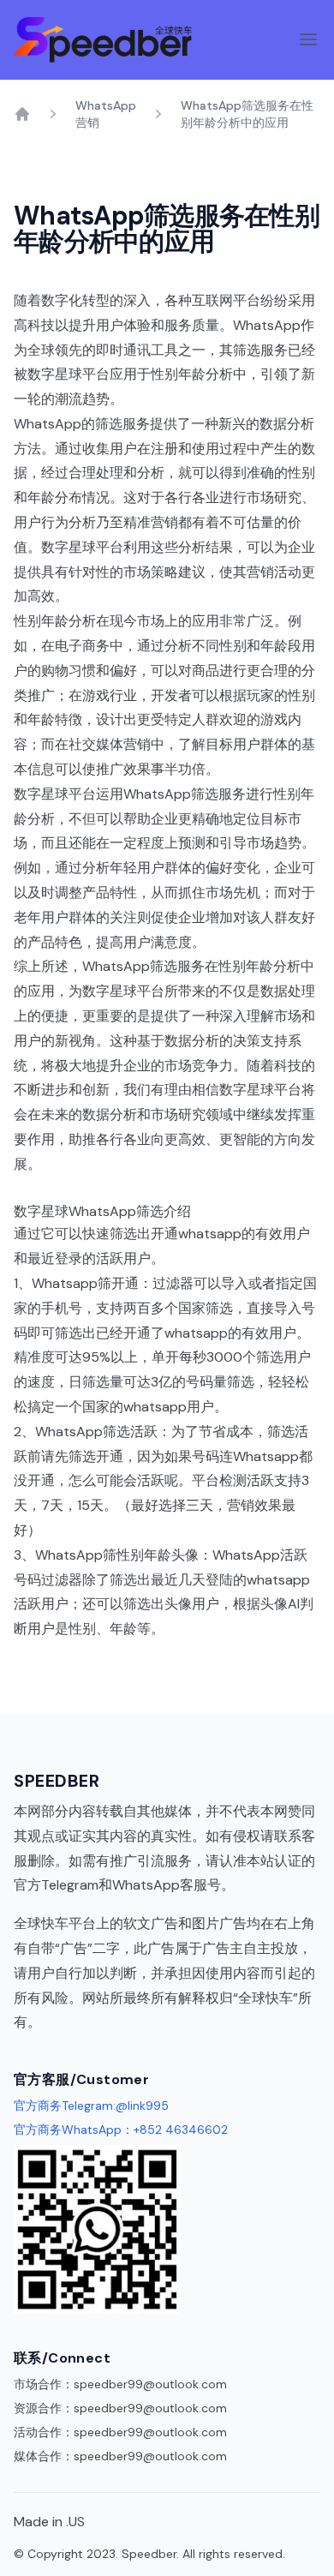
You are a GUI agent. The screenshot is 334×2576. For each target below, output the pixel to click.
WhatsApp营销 (106, 114)
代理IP (60, 2022)
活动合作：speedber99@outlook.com (120, 2432)
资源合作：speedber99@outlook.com (120, 2408)
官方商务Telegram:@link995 (91, 2106)
